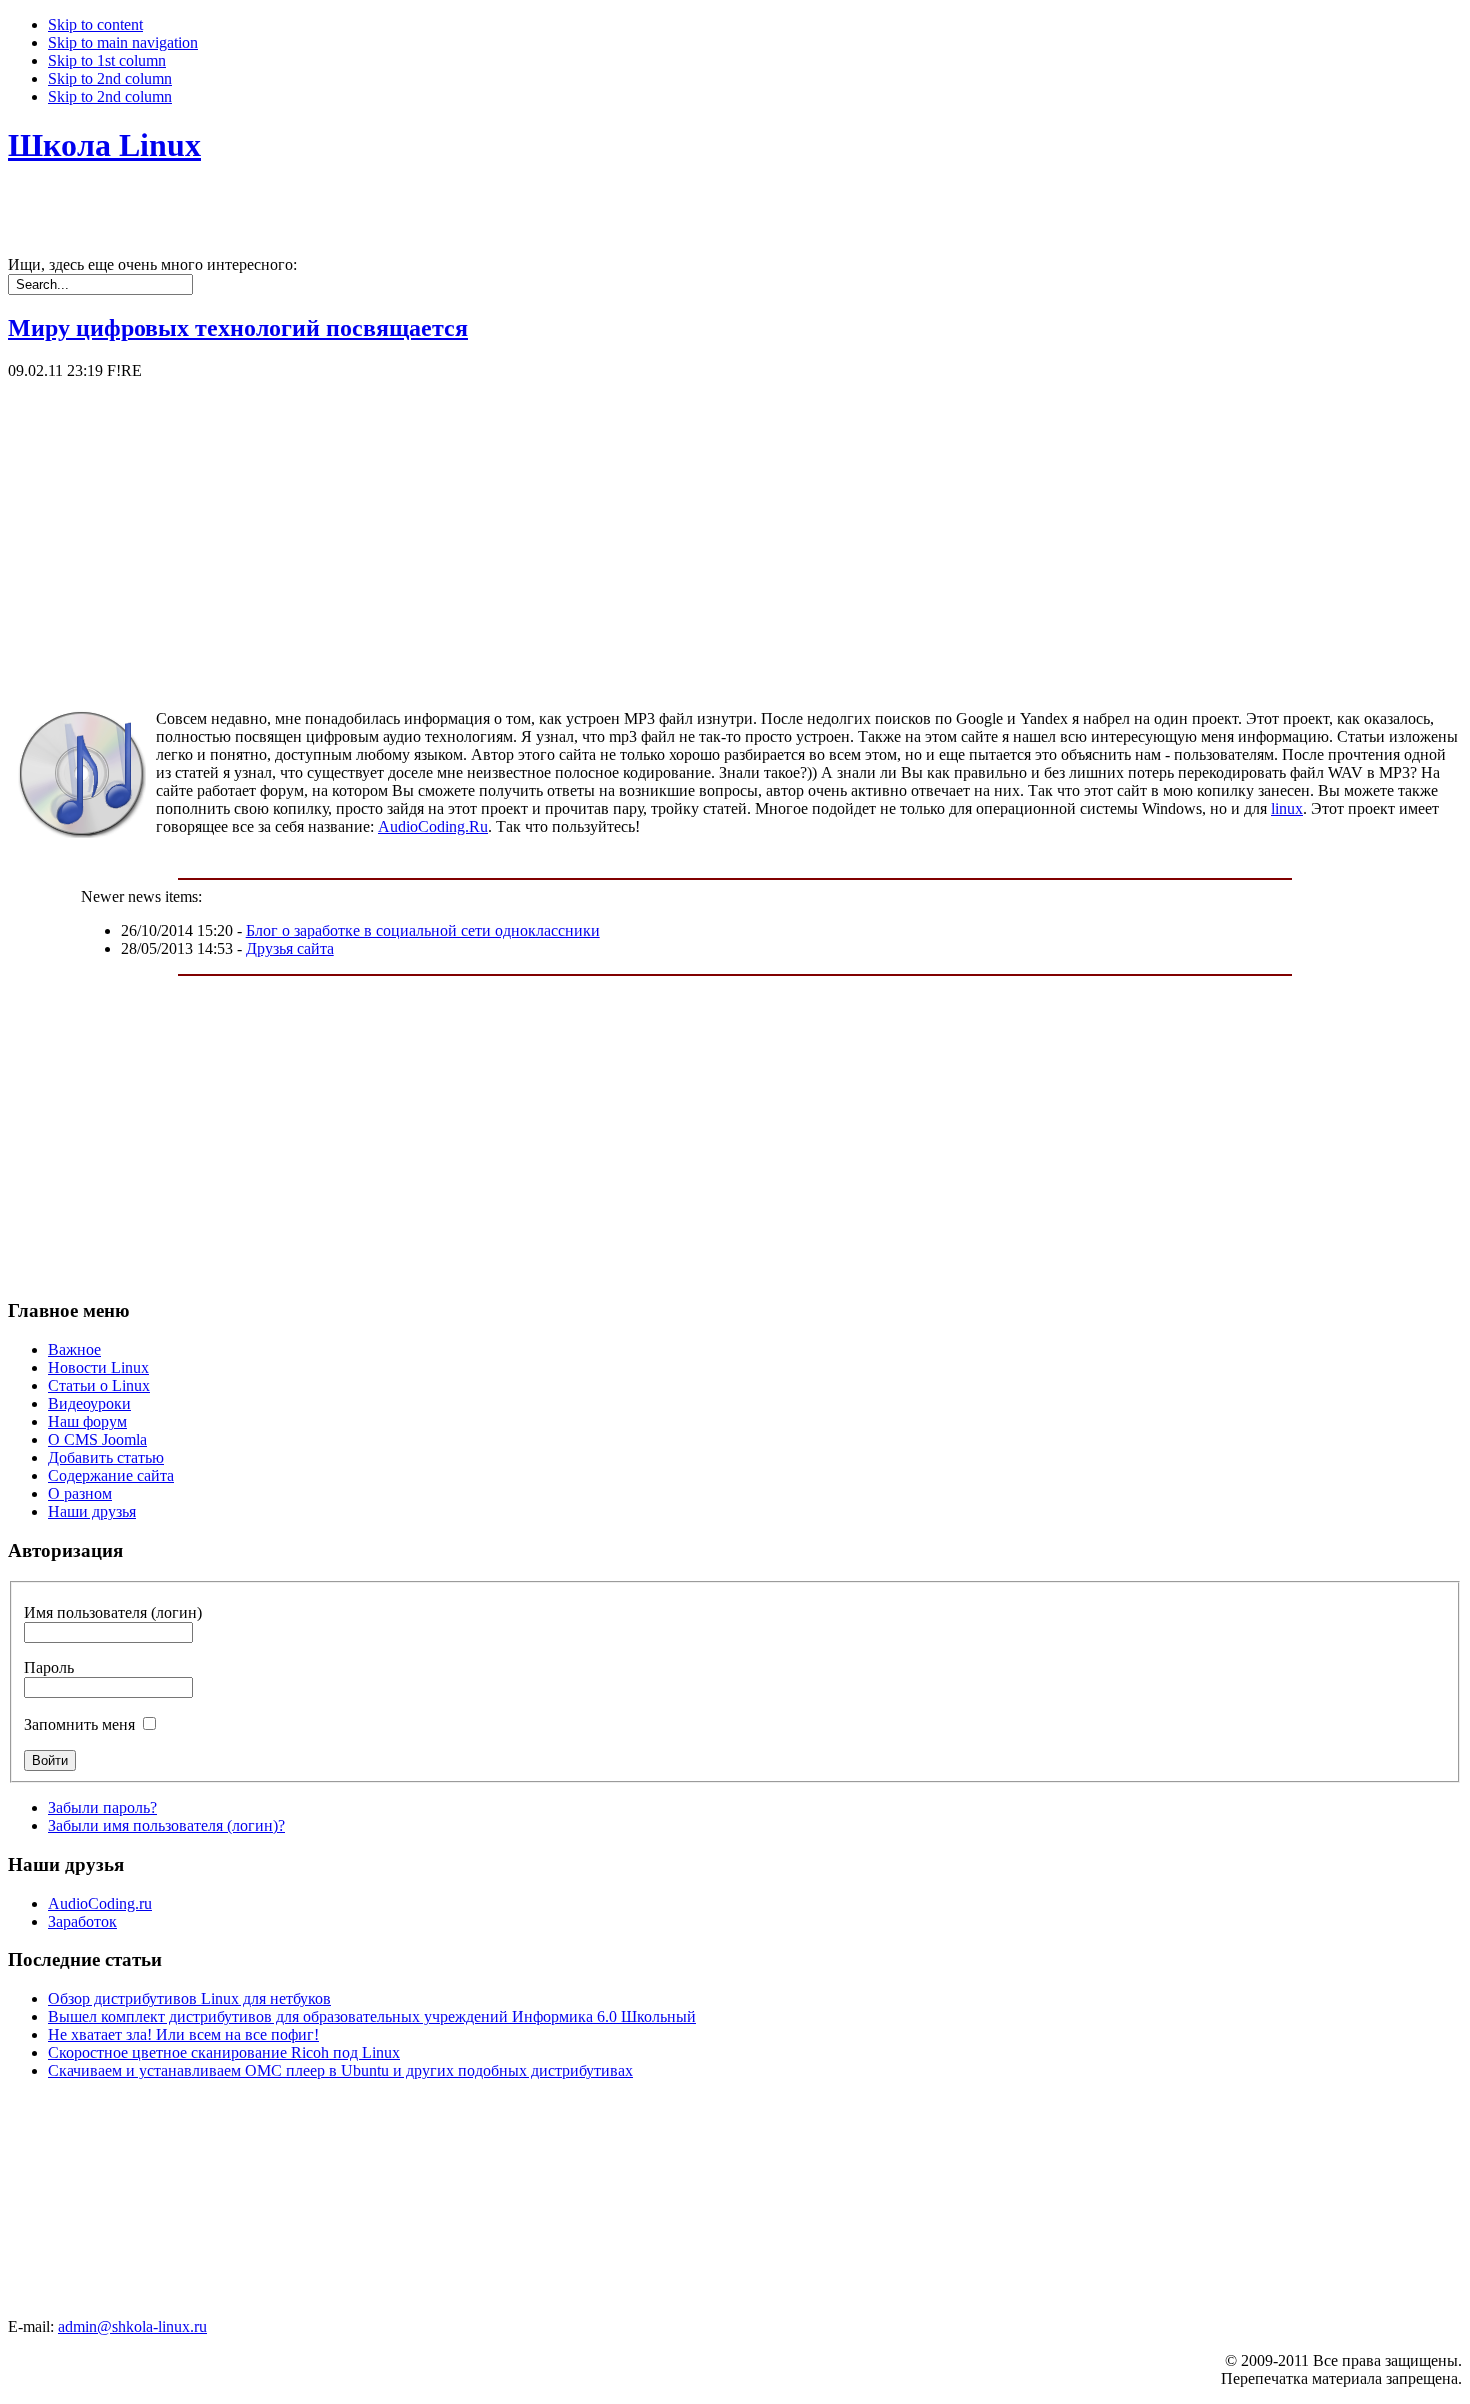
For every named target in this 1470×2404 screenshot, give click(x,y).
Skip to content (95, 24)
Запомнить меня (79, 1724)
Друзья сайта (290, 948)
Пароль (49, 1667)
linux (1287, 808)
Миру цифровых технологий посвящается (238, 328)
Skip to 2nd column (110, 78)
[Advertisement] (608, 520)
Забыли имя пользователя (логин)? (166, 1825)
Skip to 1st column (107, 60)
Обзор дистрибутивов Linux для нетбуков (189, 1998)
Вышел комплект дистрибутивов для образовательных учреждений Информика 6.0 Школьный (372, 2016)
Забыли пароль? (102, 1807)
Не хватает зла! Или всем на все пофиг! (183, 2034)
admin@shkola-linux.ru (132, 2326)
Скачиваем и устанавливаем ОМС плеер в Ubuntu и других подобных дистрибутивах (340, 2070)
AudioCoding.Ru (433, 826)
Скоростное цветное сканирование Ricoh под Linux (224, 2052)
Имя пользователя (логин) (113, 1612)
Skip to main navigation (123, 42)
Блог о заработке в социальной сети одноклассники (423, 930)
